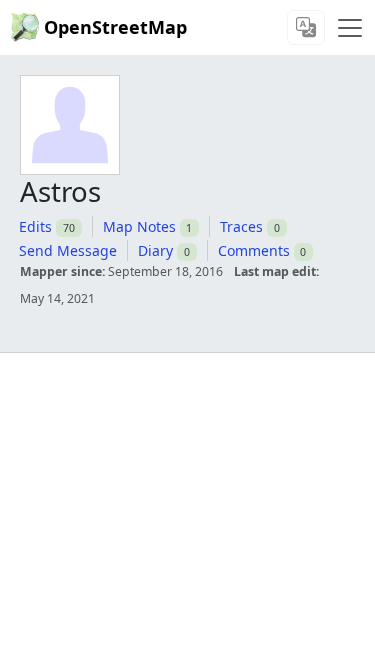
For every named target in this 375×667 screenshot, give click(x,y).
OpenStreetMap (115, 27)
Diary (155, 250)
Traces (241, 226)
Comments (254, 250)
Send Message (68, 250)
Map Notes (139, 226)
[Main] (350, 28)
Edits (35, 226)
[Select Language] (306, 27)
